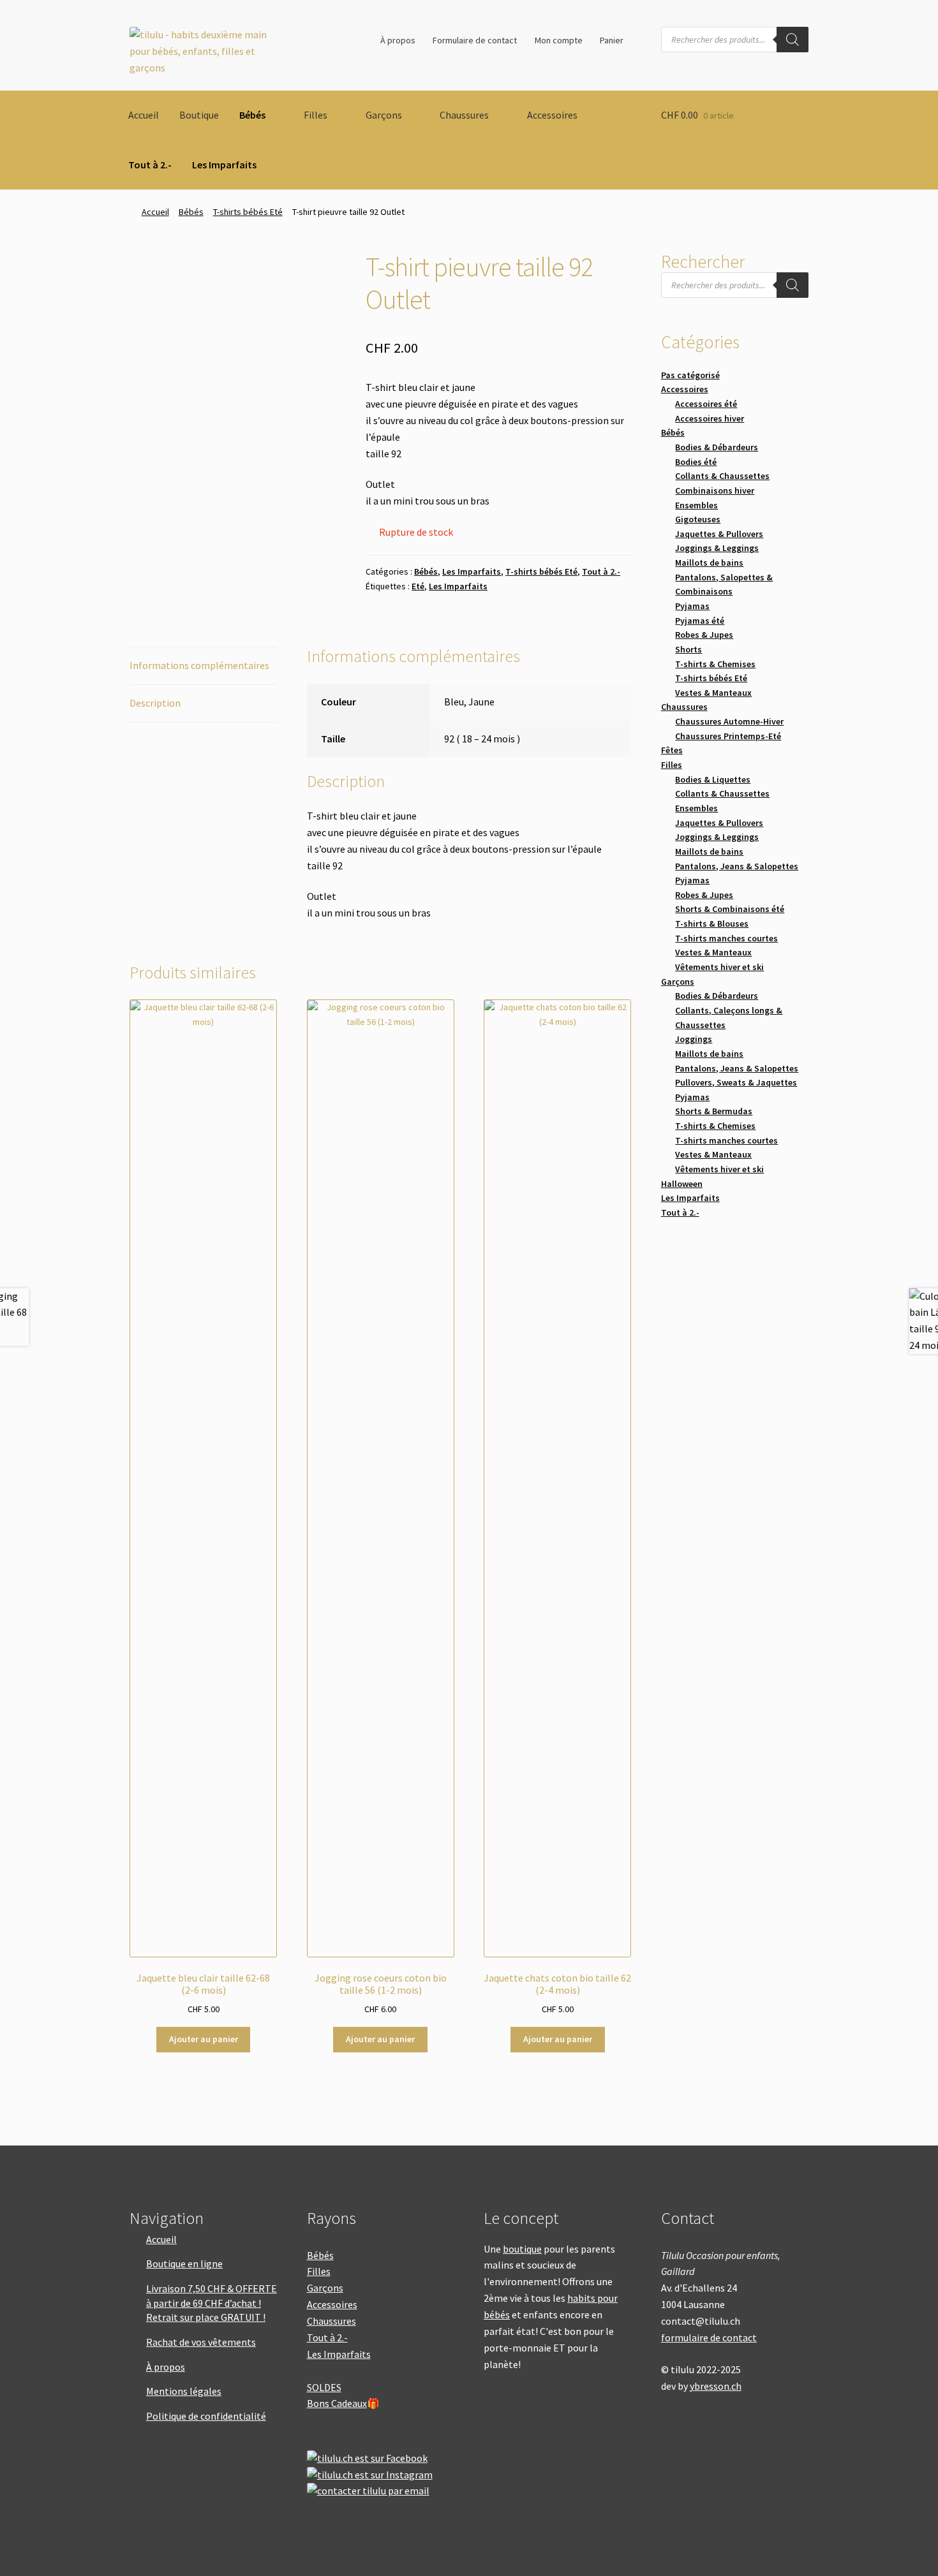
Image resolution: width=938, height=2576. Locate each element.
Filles (316, 115)
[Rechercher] (793, 40)
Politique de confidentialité (206, 2416)
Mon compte (559, 40)
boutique (522, 2249)
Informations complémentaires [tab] (199, 665)
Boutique (199, 115)
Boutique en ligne (184, 2263)
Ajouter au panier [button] (204, 2039)
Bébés (252, 115)
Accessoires (552, 115)
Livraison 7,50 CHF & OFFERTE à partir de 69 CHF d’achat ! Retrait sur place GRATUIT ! (212, 2303)
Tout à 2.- (150, 165)
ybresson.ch (716, 2386)
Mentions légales (184, 2391)
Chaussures (464, 115)
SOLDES (324, 2387)
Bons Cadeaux (337, 2403)
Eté (418, 586)
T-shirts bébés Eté (248, 212)
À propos (398, 40)
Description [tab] (155, 703)
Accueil (144, 115)
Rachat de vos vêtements (201, 2342)
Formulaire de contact (475, 40)
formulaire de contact (709, 2337)
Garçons (384, 115)
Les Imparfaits (224, 165)
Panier (612, 40)
